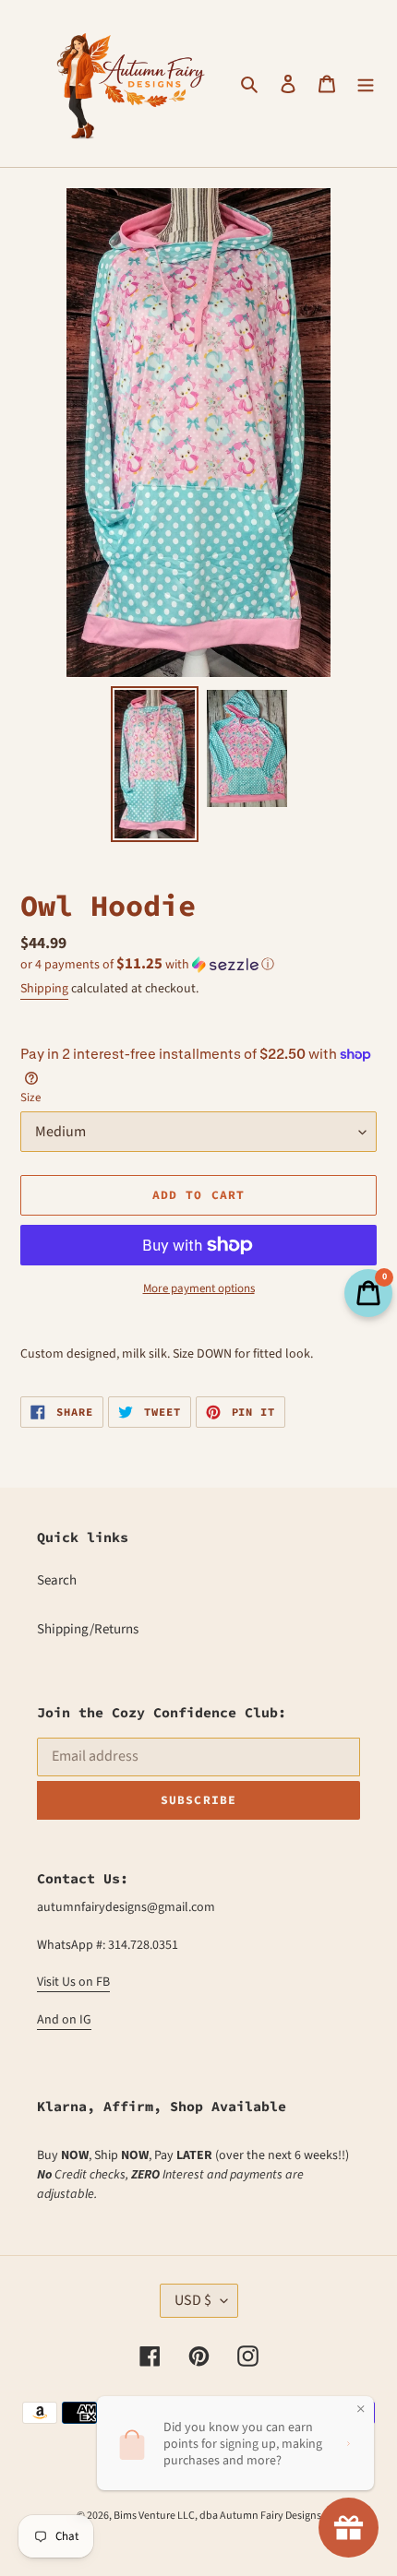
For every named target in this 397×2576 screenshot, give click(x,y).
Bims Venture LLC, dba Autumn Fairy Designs (217, 2516)
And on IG (64, 2020)
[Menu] (366, 83)
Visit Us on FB (73, 1982)
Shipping (44, 989)
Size (30, 1098)
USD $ (193, 2300)
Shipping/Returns (88, 1629)
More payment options (199, 1288)
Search (57, 1580)
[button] (147, 965)
